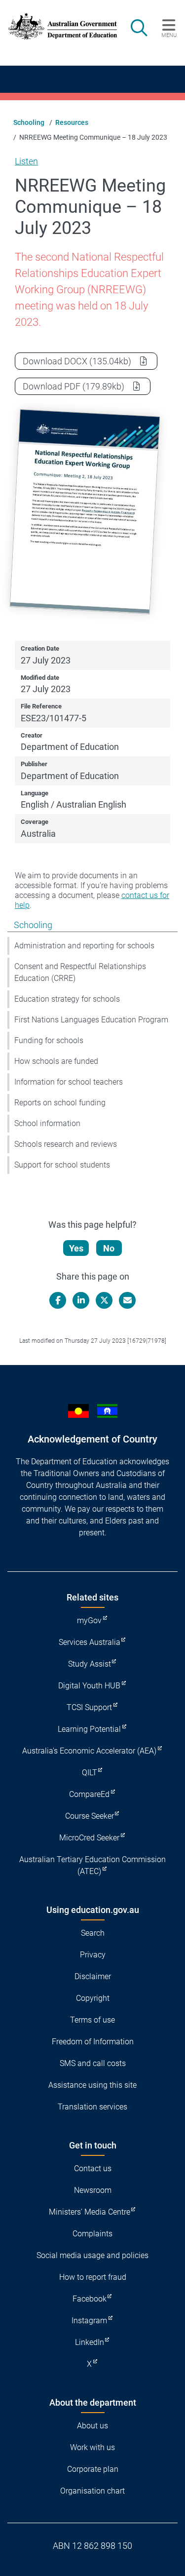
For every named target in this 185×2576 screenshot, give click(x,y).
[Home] (58, 26)
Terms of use (92, 2020)
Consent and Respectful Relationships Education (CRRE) (80, 972)
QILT (90, 1773)
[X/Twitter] (104, 1300)
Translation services (92, 2107)
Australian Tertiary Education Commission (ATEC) (92, 1865)
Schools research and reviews (66, 1144)
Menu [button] (169, 35)
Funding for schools (49, 1040)
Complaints (92, 2234)
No (109, 1248)
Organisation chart (92, 2491)
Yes (76, 1248)
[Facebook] (58, 1300)
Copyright (93, 1998)
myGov (89, 1620)
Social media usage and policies (92, 2255)
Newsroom (93, 2190)
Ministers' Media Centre (90, 2212)
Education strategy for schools (67, 999)
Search (93, 1933)
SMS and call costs (93, 2063)
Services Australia (90, 1642)
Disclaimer (93, 1976)
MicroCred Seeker (89, 1838)
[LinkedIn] (81, 1300)
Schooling (29, 122)
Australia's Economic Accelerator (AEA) (89, 1751)
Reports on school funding (60, 1103)
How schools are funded (56, 1061)
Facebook (90, 2299)
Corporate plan (93, 2469)
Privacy (93, 1955)
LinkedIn (90, 2342)
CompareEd (89, 1794)
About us (92, 2426)
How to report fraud (93, 2277)
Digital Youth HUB (89, 1686)
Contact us (93, 2168)
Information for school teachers (69, 1082)
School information (47, 1123)
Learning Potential (89, 1729)
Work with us (92, 2447)
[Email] (127, 1300)
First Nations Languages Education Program (91, 1020)
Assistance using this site (92, 2085)
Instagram (89, 2321)
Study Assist (90, 1664)
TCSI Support (89, 1707)
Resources (72, 122)
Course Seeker (90, 1816)
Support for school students (62, 1165)
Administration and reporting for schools (84, 946)
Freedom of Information (93, 2042)
